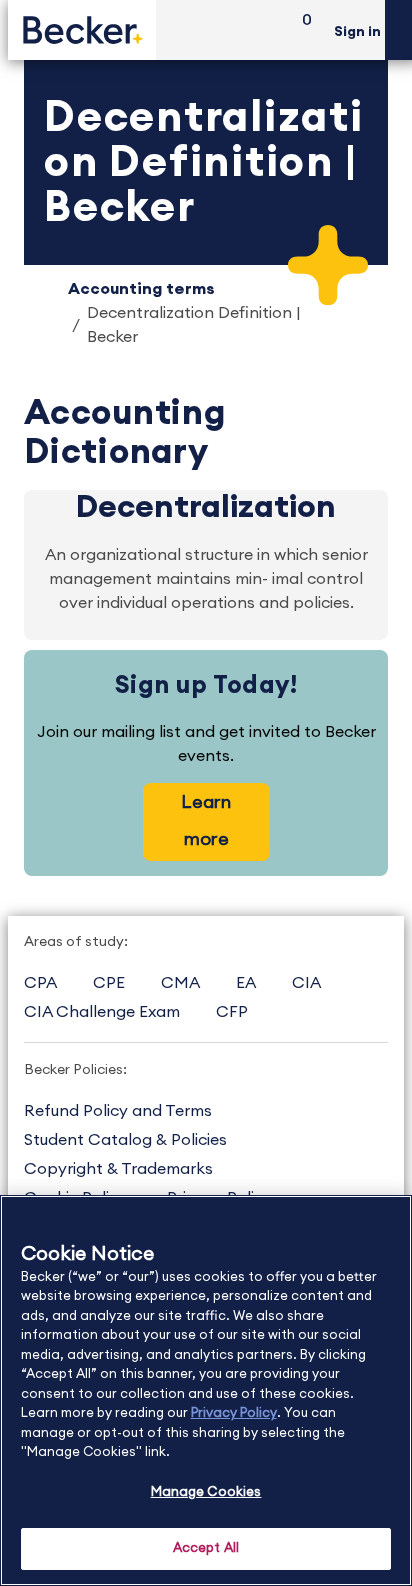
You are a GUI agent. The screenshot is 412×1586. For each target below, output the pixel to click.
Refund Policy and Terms (118, 1111)
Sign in (357, 32)
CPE (109, 983)
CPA (40, 983)
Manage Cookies (206, 1492)
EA (246, 983)
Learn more (206, 820)
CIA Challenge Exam (102, 1012)
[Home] (82, 29)
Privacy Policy (234, 1413)
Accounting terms (141, 289)
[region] (206, 1390)
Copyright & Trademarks (118, 1169)
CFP (232, 1012)
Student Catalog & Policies (125, 1140)
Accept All (206, 1548)
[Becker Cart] (300, 30)
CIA (306, 983)
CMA (180, 983)
